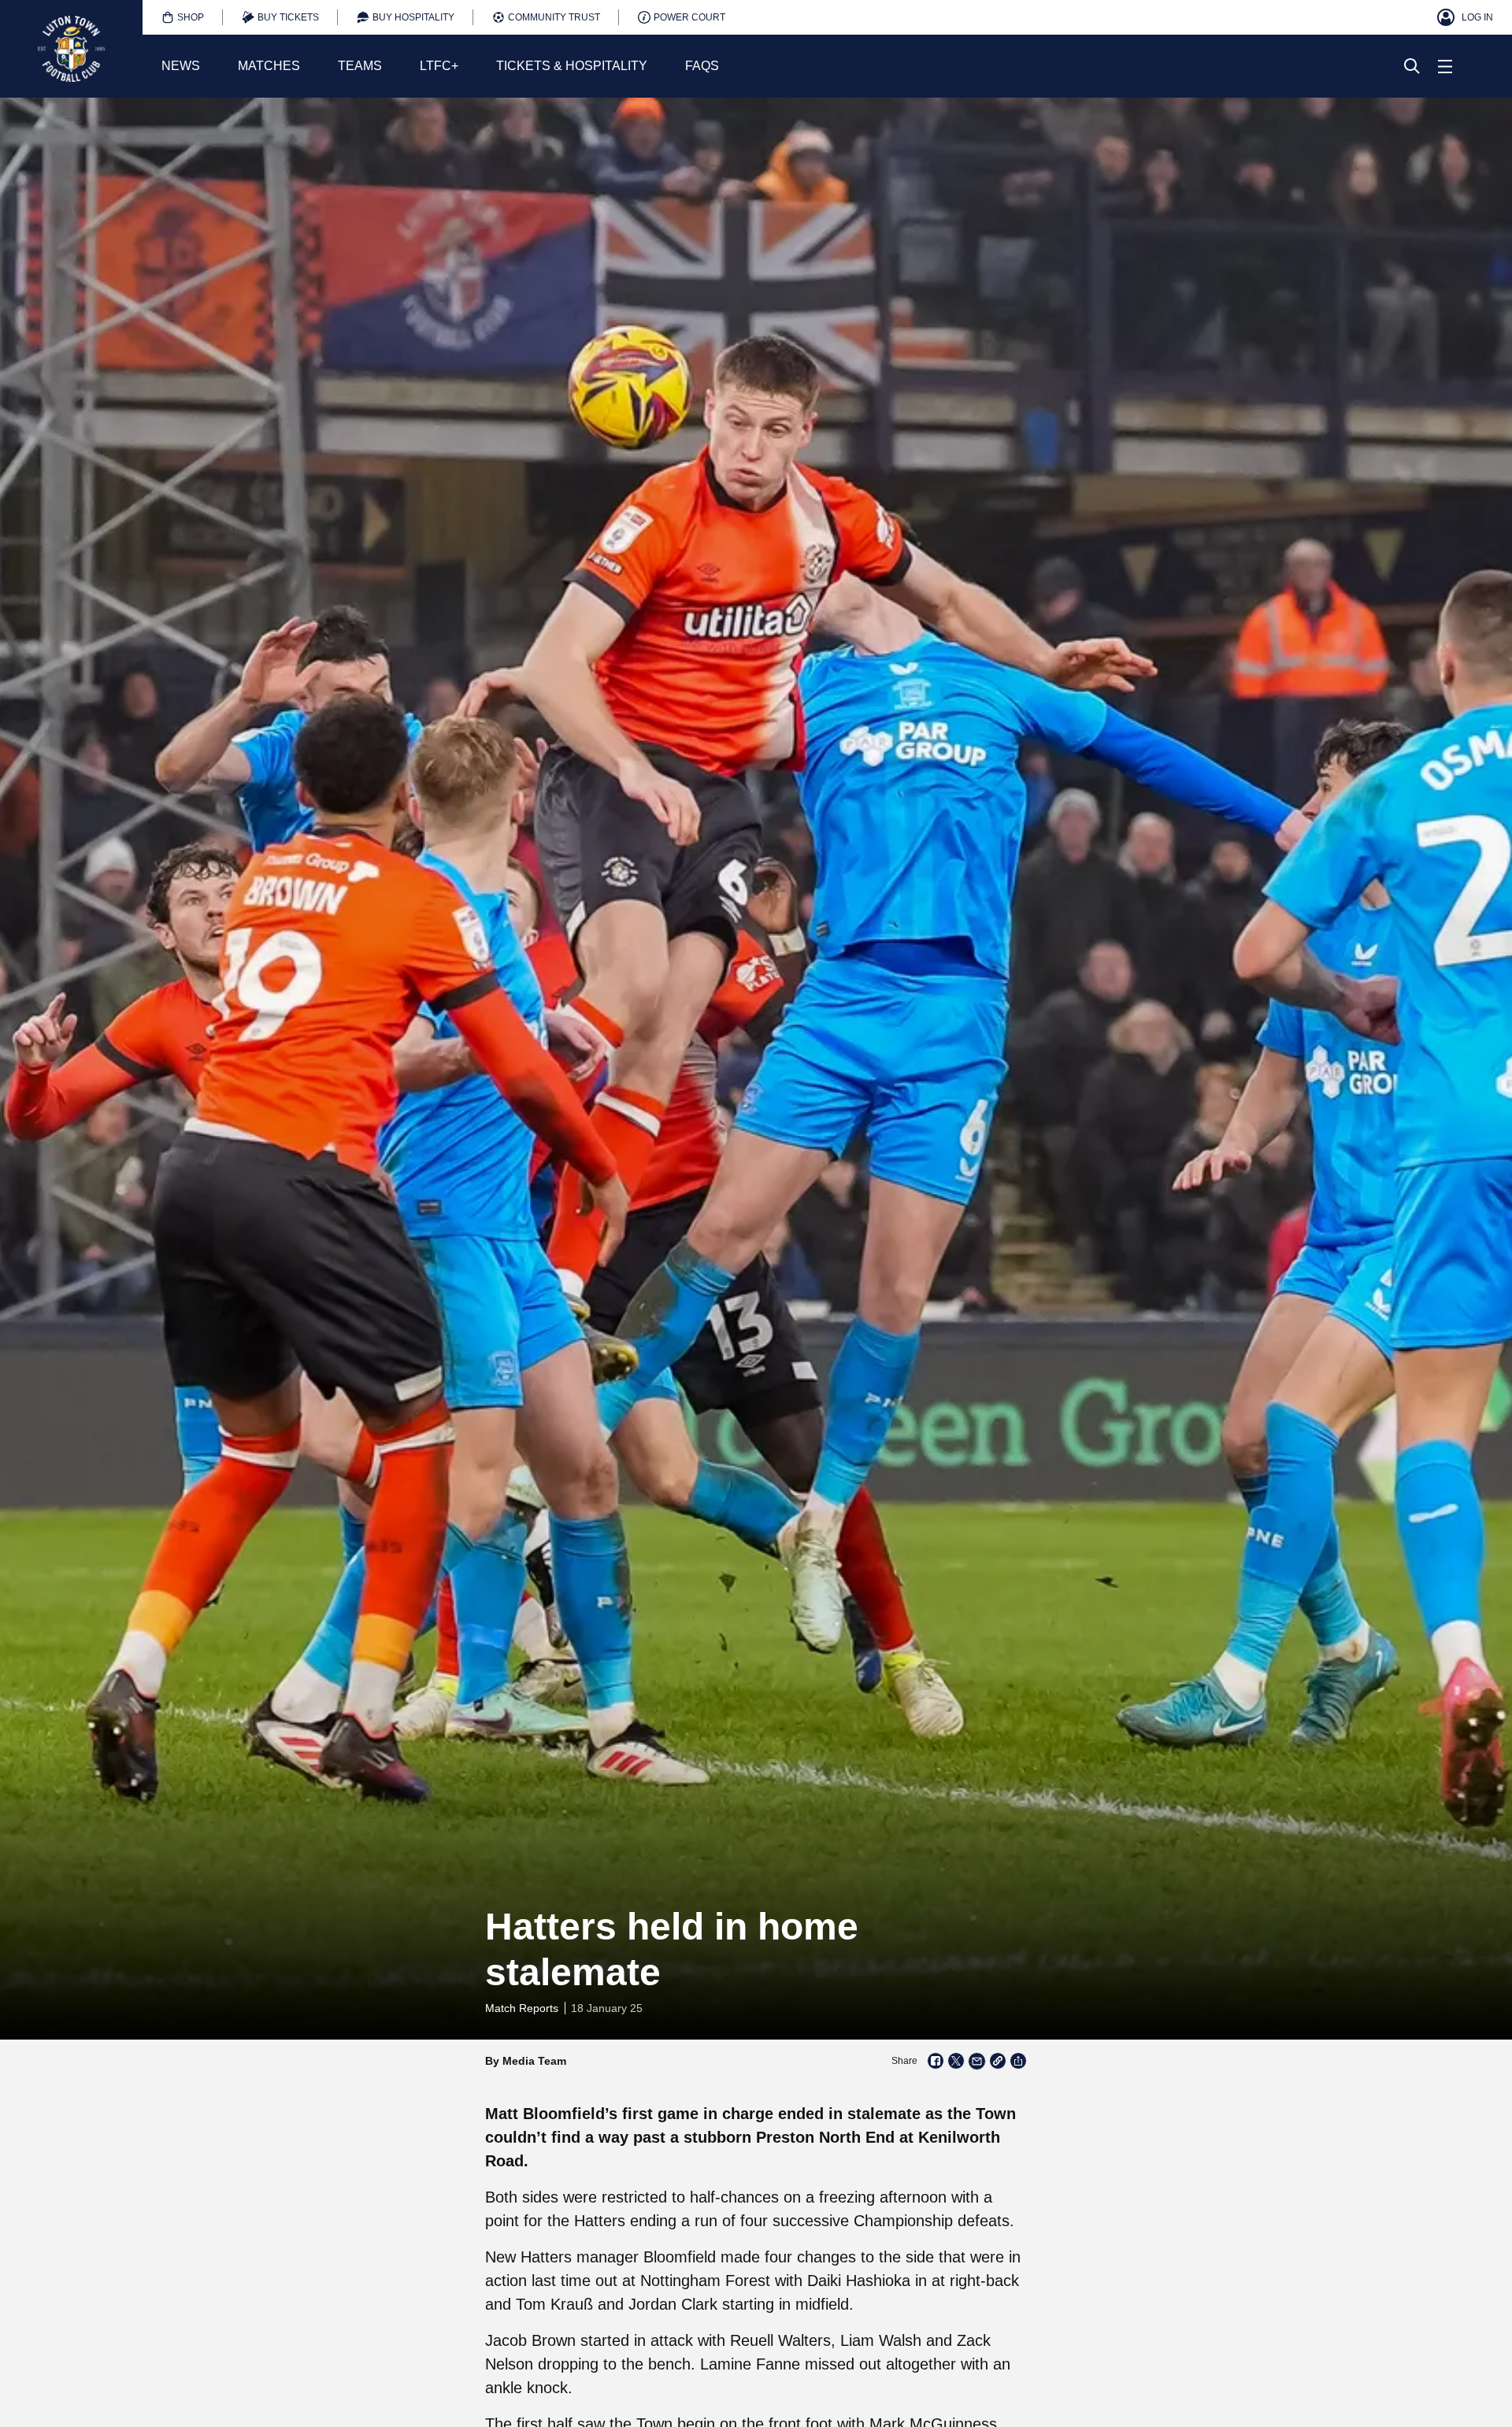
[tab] (183, 17)
